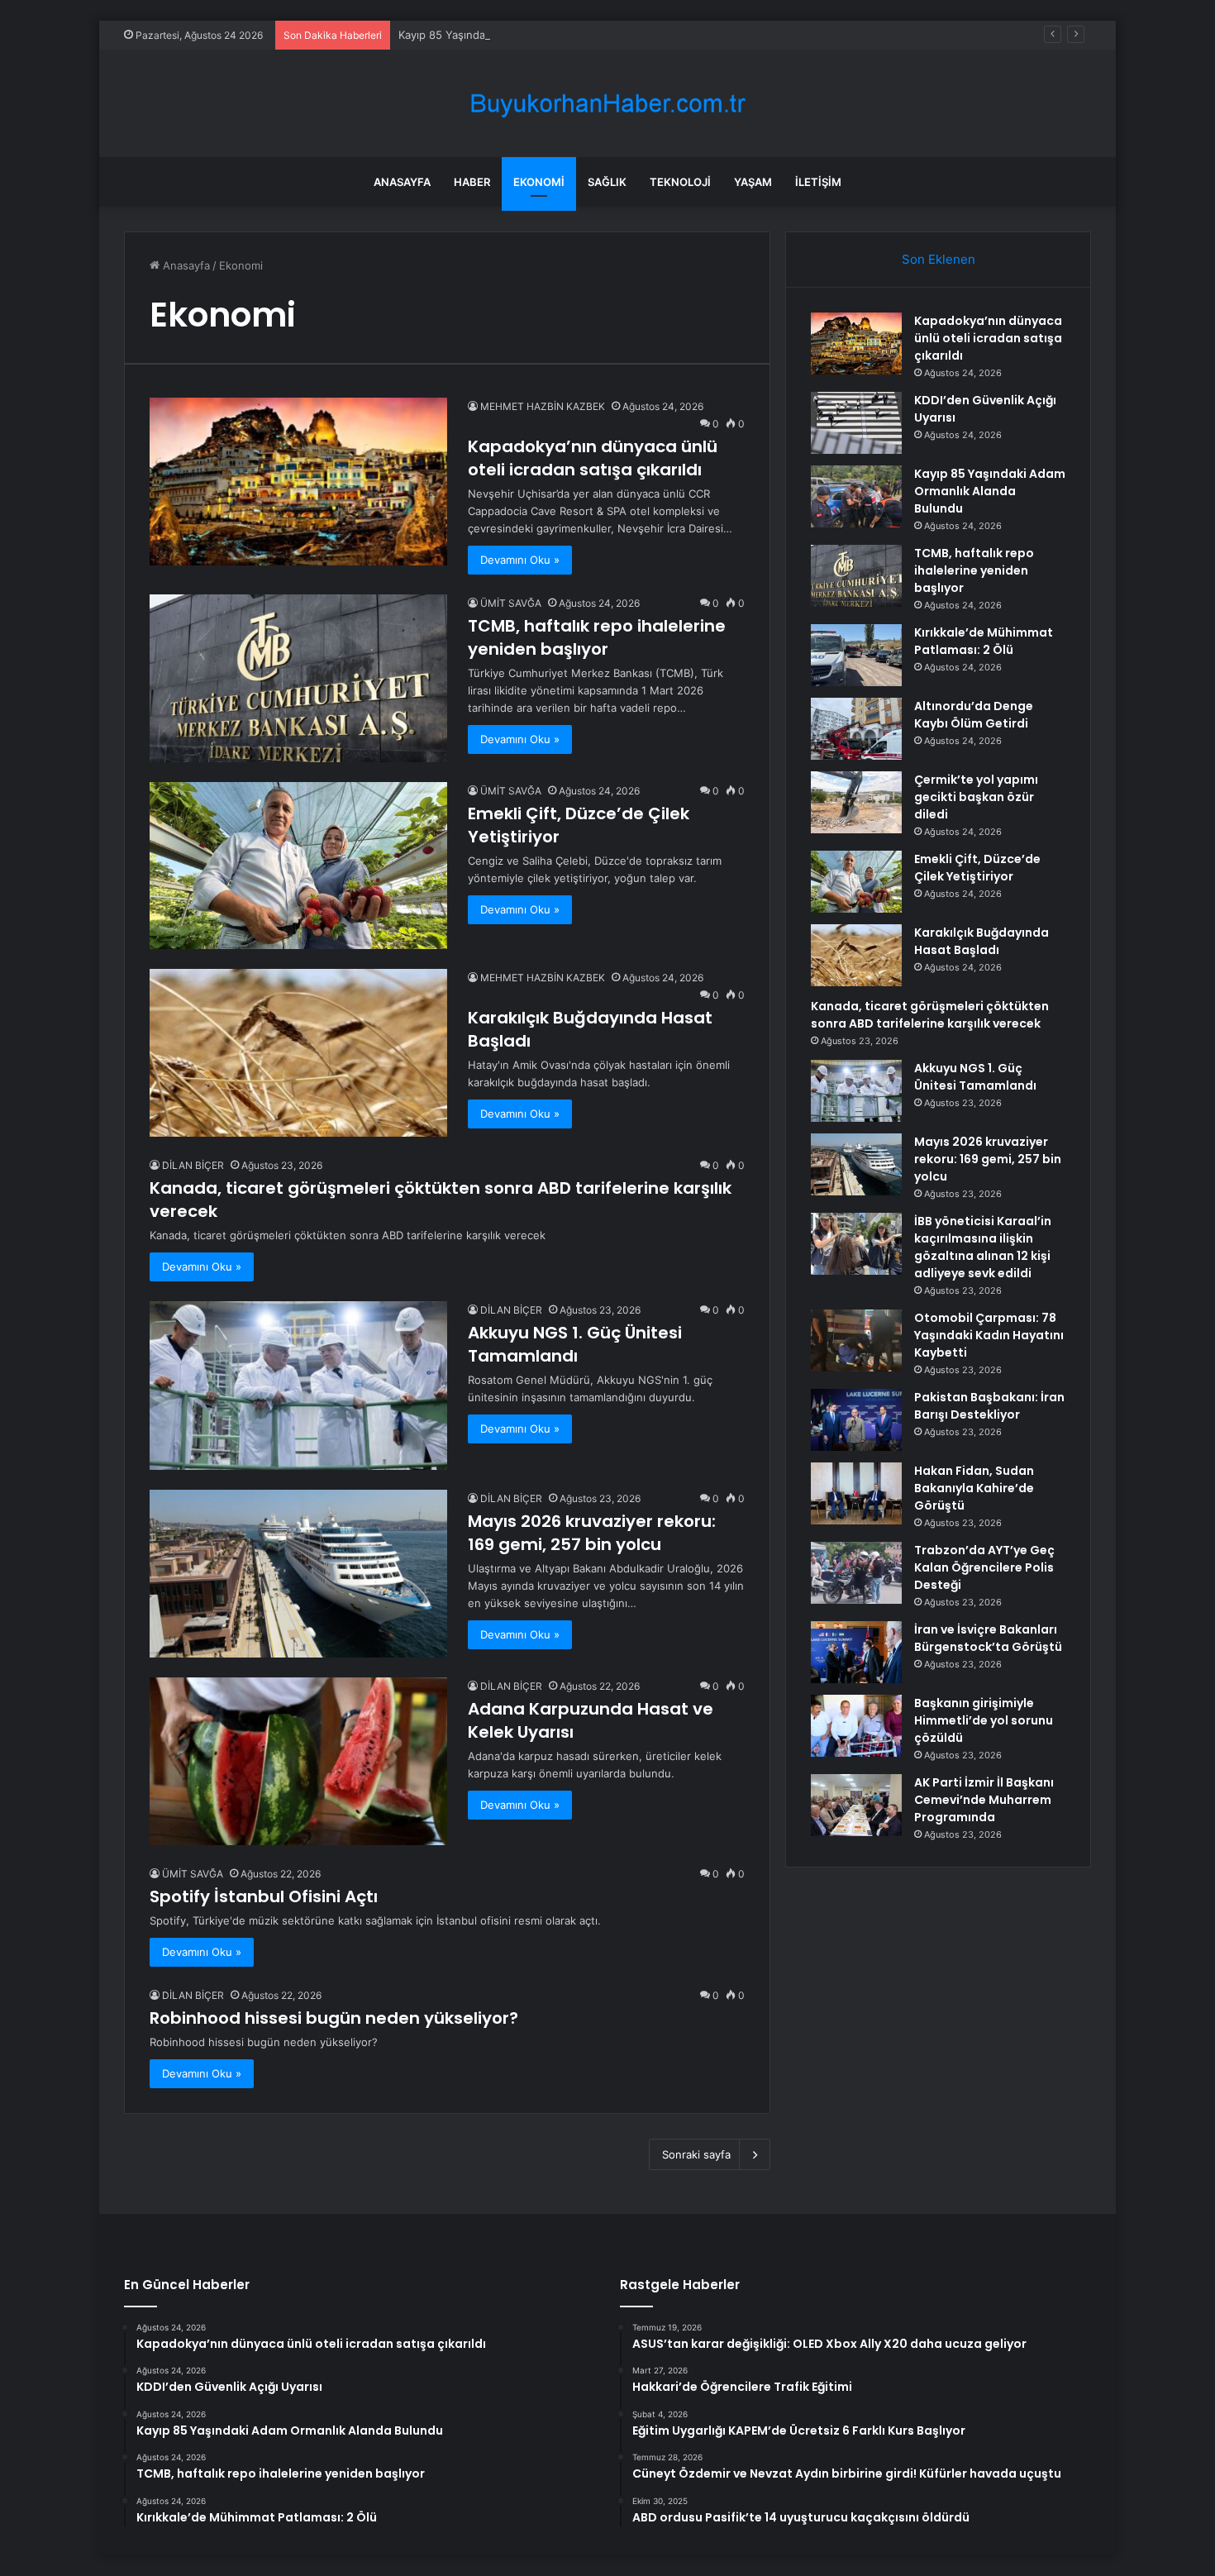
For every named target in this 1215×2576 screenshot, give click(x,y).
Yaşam (753, 182)
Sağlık (607, 182)
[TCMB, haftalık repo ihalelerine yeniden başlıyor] (298, 678)
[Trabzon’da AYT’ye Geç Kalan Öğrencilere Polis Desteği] (856, 1573)
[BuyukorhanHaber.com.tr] (607, 104)
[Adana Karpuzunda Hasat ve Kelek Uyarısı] (298, 1761)
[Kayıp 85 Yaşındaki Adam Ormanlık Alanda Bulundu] (856, 496)
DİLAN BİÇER (193, 1165)
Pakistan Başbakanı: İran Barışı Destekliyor (989, 1406)
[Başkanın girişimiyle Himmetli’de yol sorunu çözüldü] (856, 1726)
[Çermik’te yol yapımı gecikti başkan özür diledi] (856, 802)
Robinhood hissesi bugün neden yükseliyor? (334, 2018)
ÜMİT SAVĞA (511, 603)
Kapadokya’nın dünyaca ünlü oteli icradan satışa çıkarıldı (593, 458)
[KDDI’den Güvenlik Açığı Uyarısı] (856, 423)
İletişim (818, 182)
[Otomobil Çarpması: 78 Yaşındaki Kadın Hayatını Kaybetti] (856, 1340)
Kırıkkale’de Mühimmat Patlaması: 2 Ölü (984, 641)
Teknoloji (680, 182)
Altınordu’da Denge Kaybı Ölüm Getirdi (974, 715)
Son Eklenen (939, 259)
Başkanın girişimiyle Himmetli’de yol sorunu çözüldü (984, 1720)
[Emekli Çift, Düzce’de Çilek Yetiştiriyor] (298, 866)
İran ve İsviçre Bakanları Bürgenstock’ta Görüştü (988, 1638)
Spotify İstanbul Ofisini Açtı (264, 1896)
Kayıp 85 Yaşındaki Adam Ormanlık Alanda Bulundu (528, 35)
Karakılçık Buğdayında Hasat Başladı (982, 941)
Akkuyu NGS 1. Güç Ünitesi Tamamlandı (575, 1344)
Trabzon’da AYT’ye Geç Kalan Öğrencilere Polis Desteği (984, 1567)
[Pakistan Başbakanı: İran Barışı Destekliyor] (856, 1420)
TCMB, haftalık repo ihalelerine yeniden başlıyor (597, 637)
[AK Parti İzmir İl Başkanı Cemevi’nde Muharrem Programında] (856, 1805)
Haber (472, 182)
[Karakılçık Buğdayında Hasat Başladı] (298, 1053)
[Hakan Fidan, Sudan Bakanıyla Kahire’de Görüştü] (856, 1493)
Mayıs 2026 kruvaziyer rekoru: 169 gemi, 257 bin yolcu (592, 1533)
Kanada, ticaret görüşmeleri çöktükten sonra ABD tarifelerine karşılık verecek (930, 1015)
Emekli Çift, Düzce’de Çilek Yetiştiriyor (977, 868)
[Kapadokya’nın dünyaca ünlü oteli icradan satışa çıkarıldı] (298, 482)
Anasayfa (402, 182)
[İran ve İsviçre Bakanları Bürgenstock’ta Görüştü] (856, 1652)
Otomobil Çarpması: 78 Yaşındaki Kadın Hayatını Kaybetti (989, 1335)
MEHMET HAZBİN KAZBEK (543, 406)
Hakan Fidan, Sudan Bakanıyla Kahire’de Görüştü (974, 1488)
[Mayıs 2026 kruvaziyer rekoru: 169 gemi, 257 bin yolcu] (298, 1574)
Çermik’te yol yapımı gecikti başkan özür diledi (976, 797)
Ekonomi (539, 182)
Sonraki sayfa (696, 2154)
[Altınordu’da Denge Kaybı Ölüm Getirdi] (856, 729)
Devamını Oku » (520, 560)
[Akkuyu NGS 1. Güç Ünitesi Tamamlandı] (298, 1385)
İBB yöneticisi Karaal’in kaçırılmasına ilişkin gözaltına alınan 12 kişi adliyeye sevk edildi (983, 1247)
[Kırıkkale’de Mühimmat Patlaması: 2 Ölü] (856, 655)
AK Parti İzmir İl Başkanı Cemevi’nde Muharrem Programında (984, 1800)
